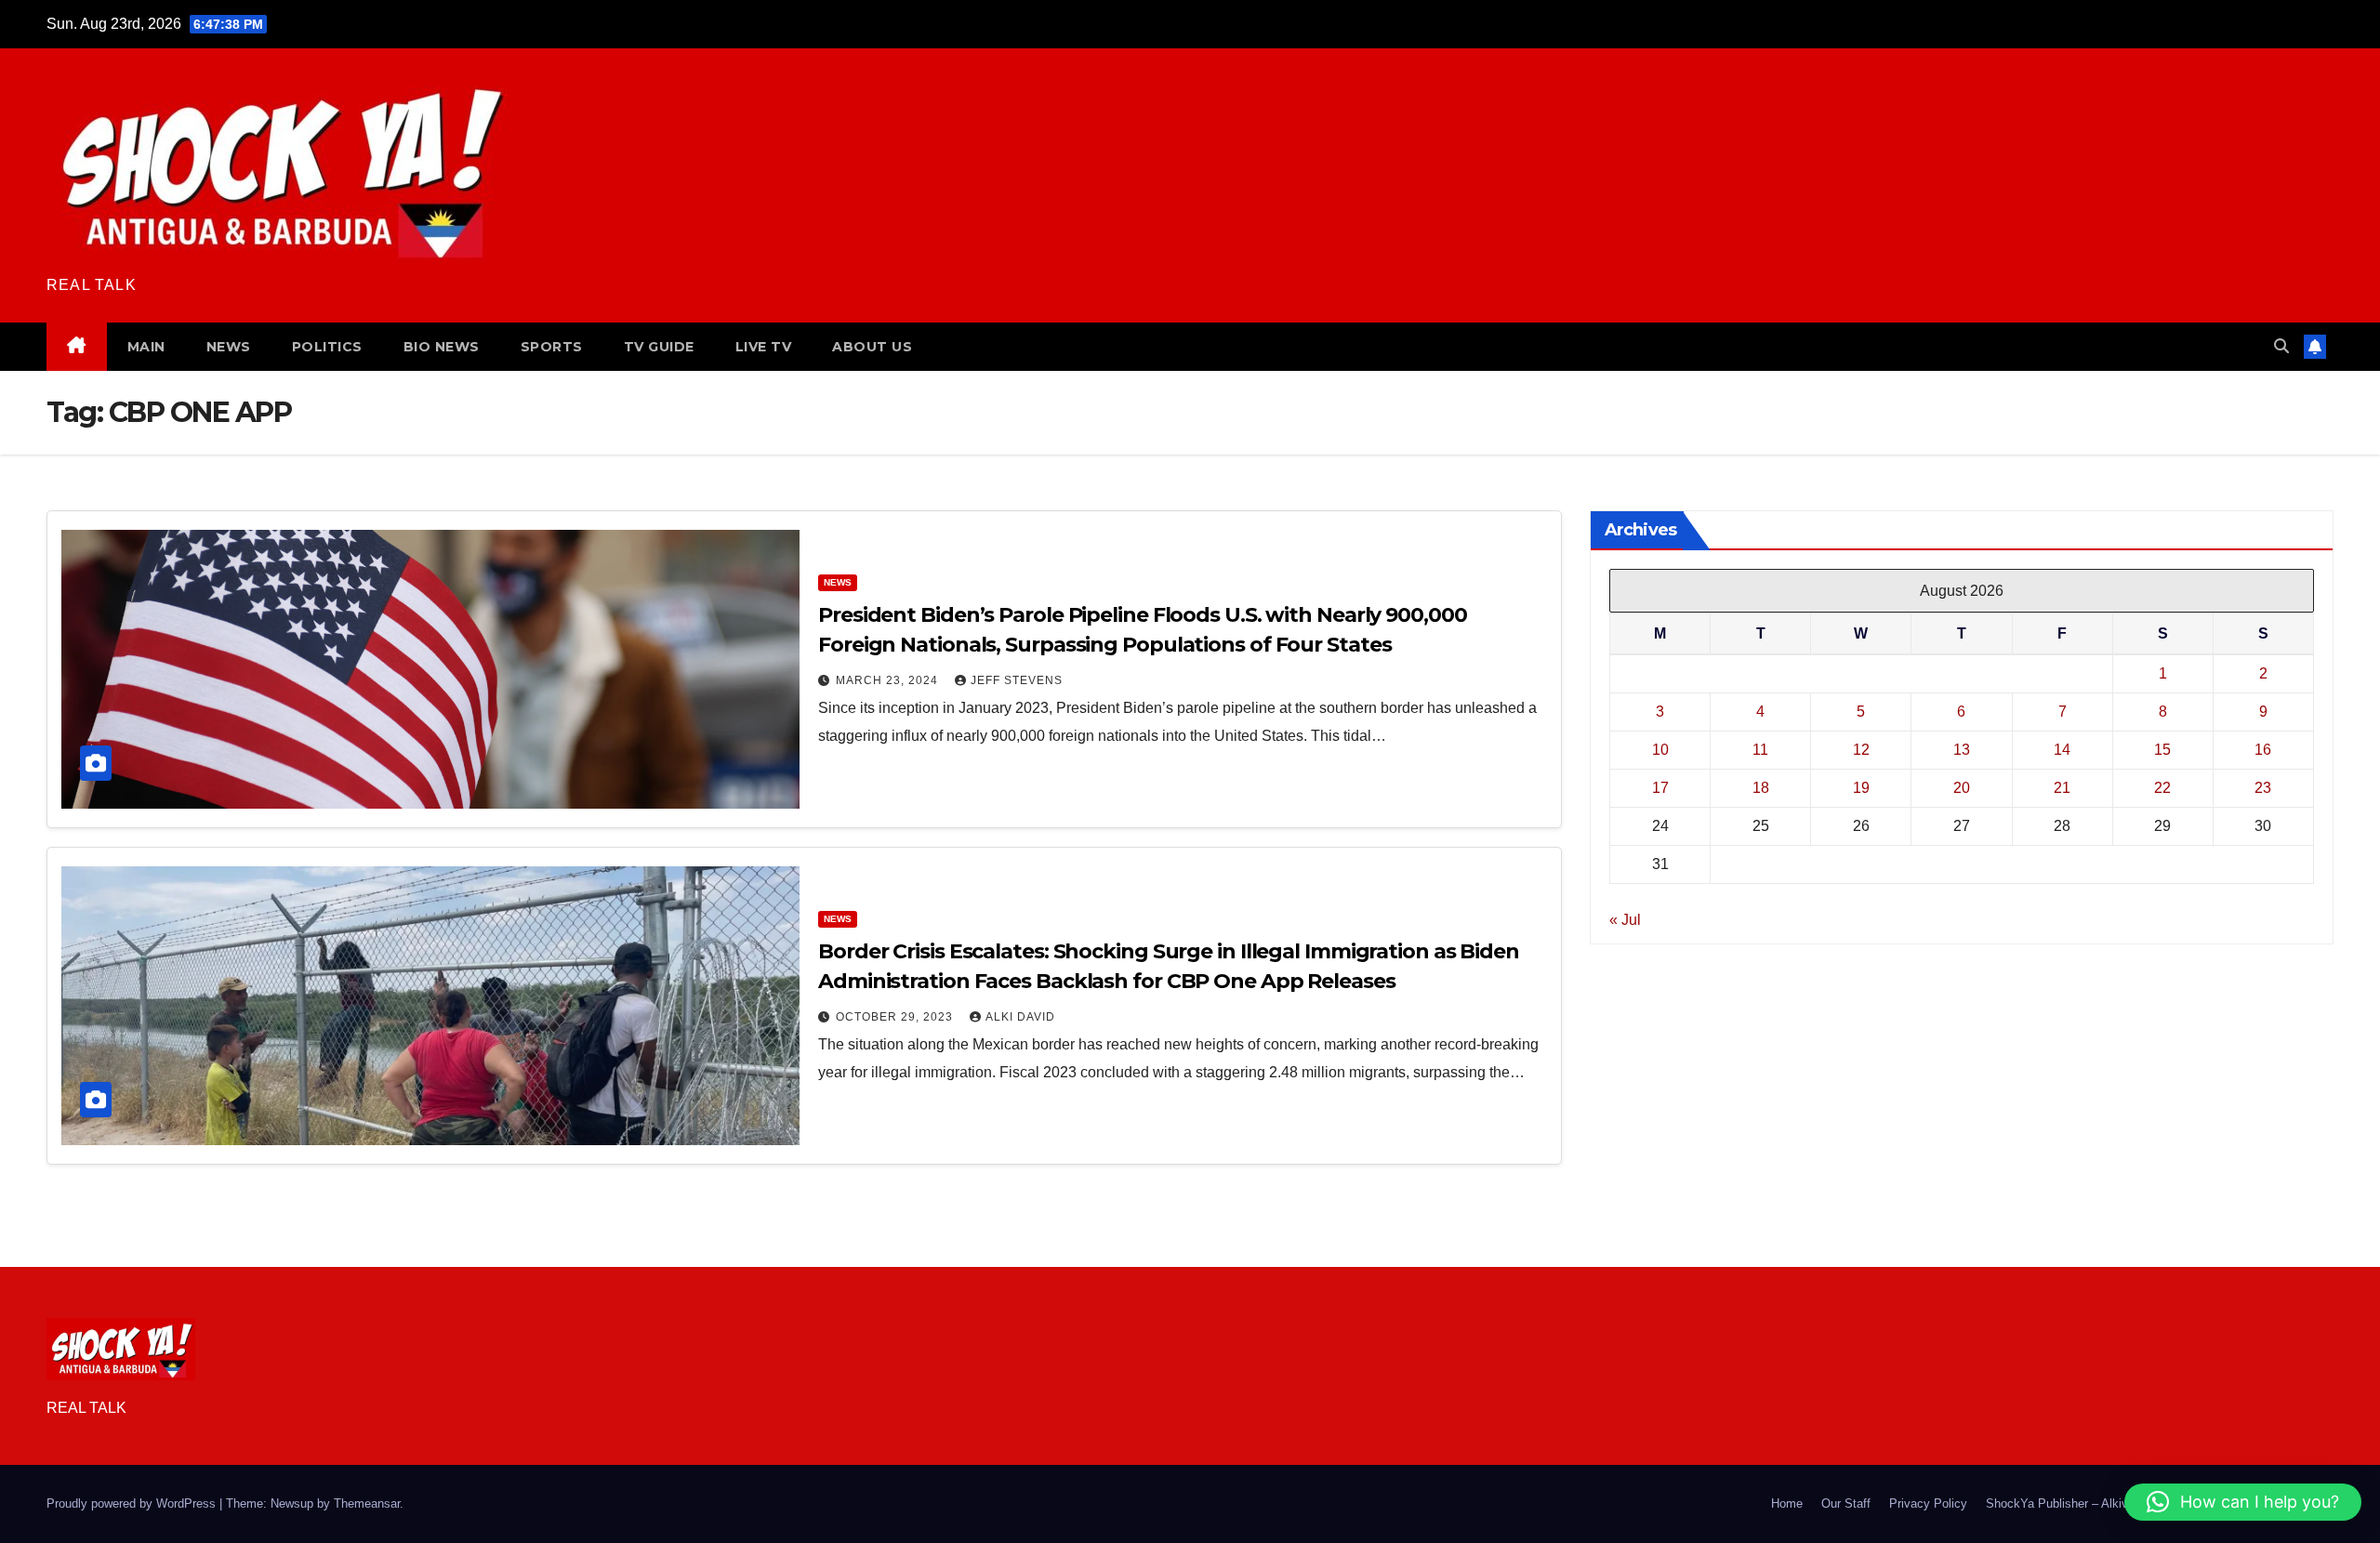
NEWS (229, 347)
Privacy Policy (1928, 1503)
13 (1962, 750)
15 (2162, 750)
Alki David (1020, 1017)
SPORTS (552, 347)
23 (2263, 788)
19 (1861, 788)
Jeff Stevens (1017, 680)
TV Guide (659, 347)
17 (1660, 788)
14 (2062, 750)
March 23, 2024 (889, 680)
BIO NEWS (442, 347)
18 (1761, 788)
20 (1962, 788)
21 (2062, 788)
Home (1787, 1503)
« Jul (1625, 920)
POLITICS (327, 347)
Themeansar (367, 1503)
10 (1660, 750)
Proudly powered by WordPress (133, 1503)
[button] (2281, 346)
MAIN (146, 347)
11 (1760, 750)
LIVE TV (764, 347)
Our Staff (1846, 1503)
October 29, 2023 (896, 1017)
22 (2162, 788)
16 (2263, 750)
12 (1861, 750)
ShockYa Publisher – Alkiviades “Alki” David (2104, 1503)
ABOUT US (872, 347)
